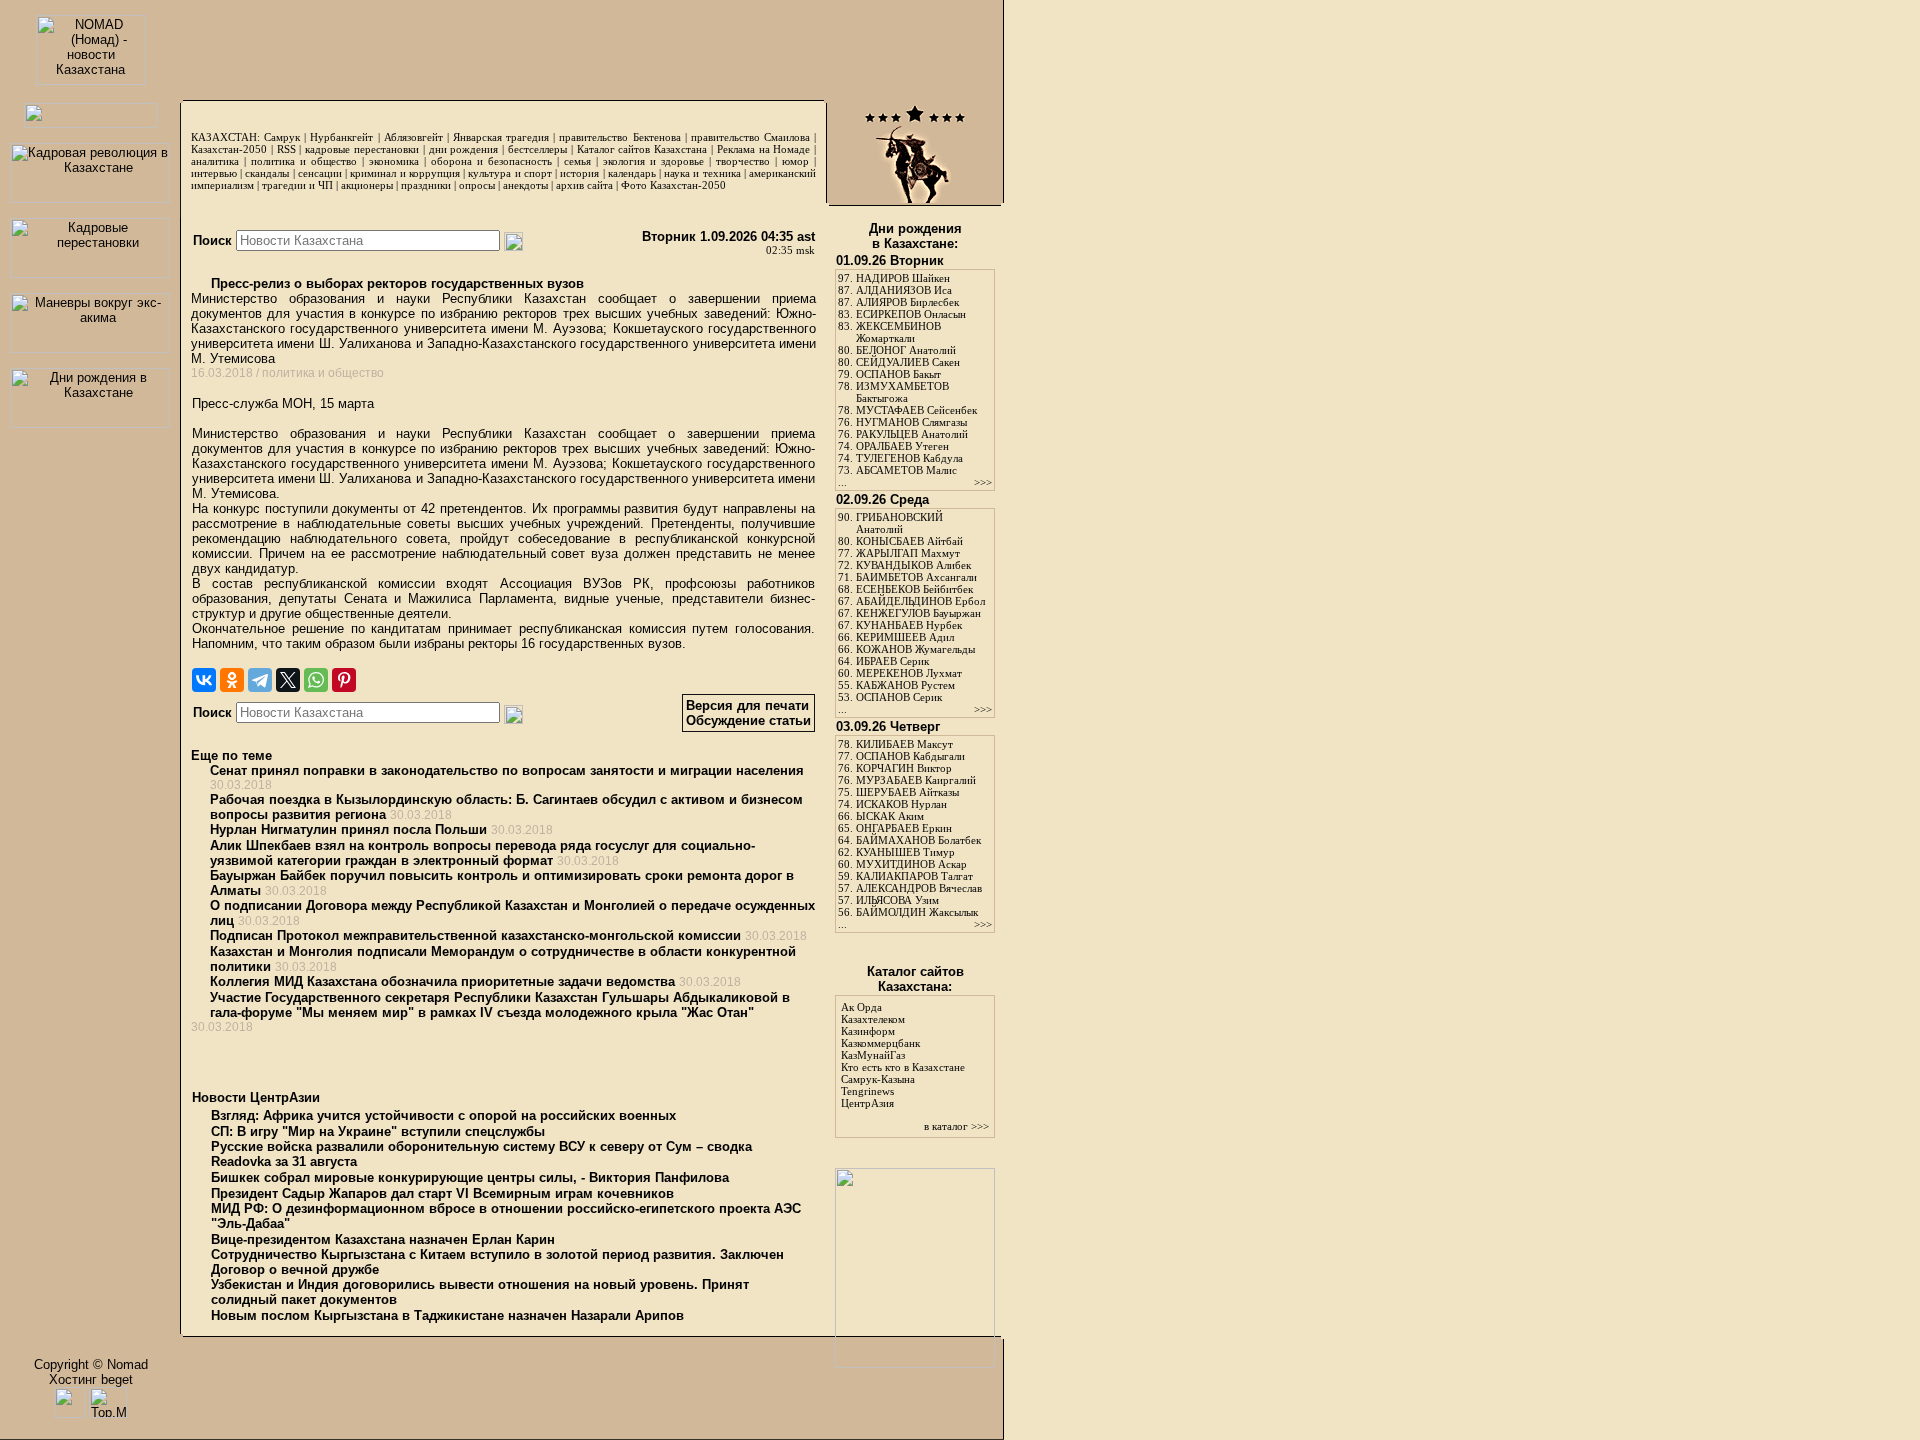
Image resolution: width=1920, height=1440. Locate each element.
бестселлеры (537, 149)
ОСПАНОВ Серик (899, 697)
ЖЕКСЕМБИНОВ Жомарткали (898, 332)
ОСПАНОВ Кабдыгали (910, 756)
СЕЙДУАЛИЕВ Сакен (908, 362)
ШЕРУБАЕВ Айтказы (907, 792)
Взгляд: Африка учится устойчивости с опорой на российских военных (443, 1115)
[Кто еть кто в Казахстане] (915, 1363)
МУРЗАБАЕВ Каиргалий (916, 780)
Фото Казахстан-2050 (673, 185)
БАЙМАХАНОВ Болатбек (918, 840)
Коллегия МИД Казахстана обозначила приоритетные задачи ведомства (442, 981)
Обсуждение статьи (748, 720)
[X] (288, 680)
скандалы (267, 173)
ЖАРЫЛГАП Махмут (908, 553)
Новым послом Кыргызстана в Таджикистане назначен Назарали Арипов (447, 1315)
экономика (394, 161)
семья (577, 161)
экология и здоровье (653, 161)
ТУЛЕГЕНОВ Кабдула (909, 458)
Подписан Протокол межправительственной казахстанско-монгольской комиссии (475, 935)
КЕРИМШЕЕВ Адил (905, 637)
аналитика (215, 161)
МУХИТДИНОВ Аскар (911, 864)
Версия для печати (747, 705)
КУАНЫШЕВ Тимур (905, 852)
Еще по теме (231, 755)
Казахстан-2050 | (234, 149)
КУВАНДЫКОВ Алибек (913, 565)
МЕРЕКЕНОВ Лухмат (909, 673)
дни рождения (464, 149)
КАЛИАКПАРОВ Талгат (914, 876)
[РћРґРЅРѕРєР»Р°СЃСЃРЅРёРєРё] (232, 680)
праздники (426, 185)
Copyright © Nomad (91, 1364)
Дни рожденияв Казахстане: (915, 236)
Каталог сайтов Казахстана (642, 149)
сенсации (320, 173)
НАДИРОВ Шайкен (903, 278)
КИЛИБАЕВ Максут (904, 744)
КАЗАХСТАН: (225, 137)
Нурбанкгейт (341, 137)
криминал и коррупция (404, 173)
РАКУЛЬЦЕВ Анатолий (912, 434)
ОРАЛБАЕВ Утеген (902, 446)
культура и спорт (509, 173)
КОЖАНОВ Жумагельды (915, 649)
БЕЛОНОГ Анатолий (906, 350)
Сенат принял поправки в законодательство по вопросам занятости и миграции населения (507, 770)
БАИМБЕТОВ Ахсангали (916, 577)
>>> (983, 482)
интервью (214, 173)
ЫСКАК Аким (890, 816)
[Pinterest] (344, 680)
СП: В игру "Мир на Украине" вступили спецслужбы (378, 1131)
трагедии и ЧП (297, 185)
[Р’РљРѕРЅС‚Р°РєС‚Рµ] (204, 680)
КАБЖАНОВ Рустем (905, 685)
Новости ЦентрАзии (256, 1097)
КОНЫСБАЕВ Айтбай (909, 541)
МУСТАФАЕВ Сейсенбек (916, 410)
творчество (743, 161)
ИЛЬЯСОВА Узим (897, 900)
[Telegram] (260, 680)
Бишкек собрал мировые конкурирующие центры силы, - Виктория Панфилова (470, 1177)
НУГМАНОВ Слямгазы (911, 422)
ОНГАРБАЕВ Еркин (904, 828)
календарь (632, 173)
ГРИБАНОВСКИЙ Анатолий (899, 523)
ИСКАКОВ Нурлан (901, 804)
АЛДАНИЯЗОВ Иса (904, 290)
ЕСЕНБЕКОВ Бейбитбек (914, 589)
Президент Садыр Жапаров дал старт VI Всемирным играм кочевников (442, 1193)
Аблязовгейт (413, 137)
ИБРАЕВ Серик (892, 661)
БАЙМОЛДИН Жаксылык (917, 912)
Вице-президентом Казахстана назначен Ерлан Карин (383, 1239)
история (579, 173)
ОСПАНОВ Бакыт (898, 374)
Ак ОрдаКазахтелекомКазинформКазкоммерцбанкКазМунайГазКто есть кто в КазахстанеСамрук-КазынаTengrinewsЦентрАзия (903, 1055)
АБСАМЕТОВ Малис (906, 470)
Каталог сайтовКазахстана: (915, 979)
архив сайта (584, 185)
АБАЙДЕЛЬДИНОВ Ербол (920, 601)
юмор (795, 161)
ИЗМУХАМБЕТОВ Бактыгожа (902, 392)
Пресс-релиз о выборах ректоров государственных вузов (395, 283)
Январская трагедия (501, 137)
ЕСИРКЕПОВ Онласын (911, 314)
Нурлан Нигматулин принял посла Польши (348, 829)
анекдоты (525, 185)
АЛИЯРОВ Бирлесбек (907, 302)
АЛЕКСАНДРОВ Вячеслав (919, 888)
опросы (477, 185)
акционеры (367, 185)
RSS (286, 149)
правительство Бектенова (619, 137)
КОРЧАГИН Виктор (904, 768)
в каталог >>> (956, 1126)
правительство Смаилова (750, 137)
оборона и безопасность (491, 161)
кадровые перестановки (362, 149)
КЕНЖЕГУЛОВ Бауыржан (918, 613)
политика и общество (304, 161)
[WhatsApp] (316, 680)
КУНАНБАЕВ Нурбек (909, 625)
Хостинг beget (91, 1379)
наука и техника (702, 173)
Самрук (282, 137)
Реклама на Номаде (764, 149)
